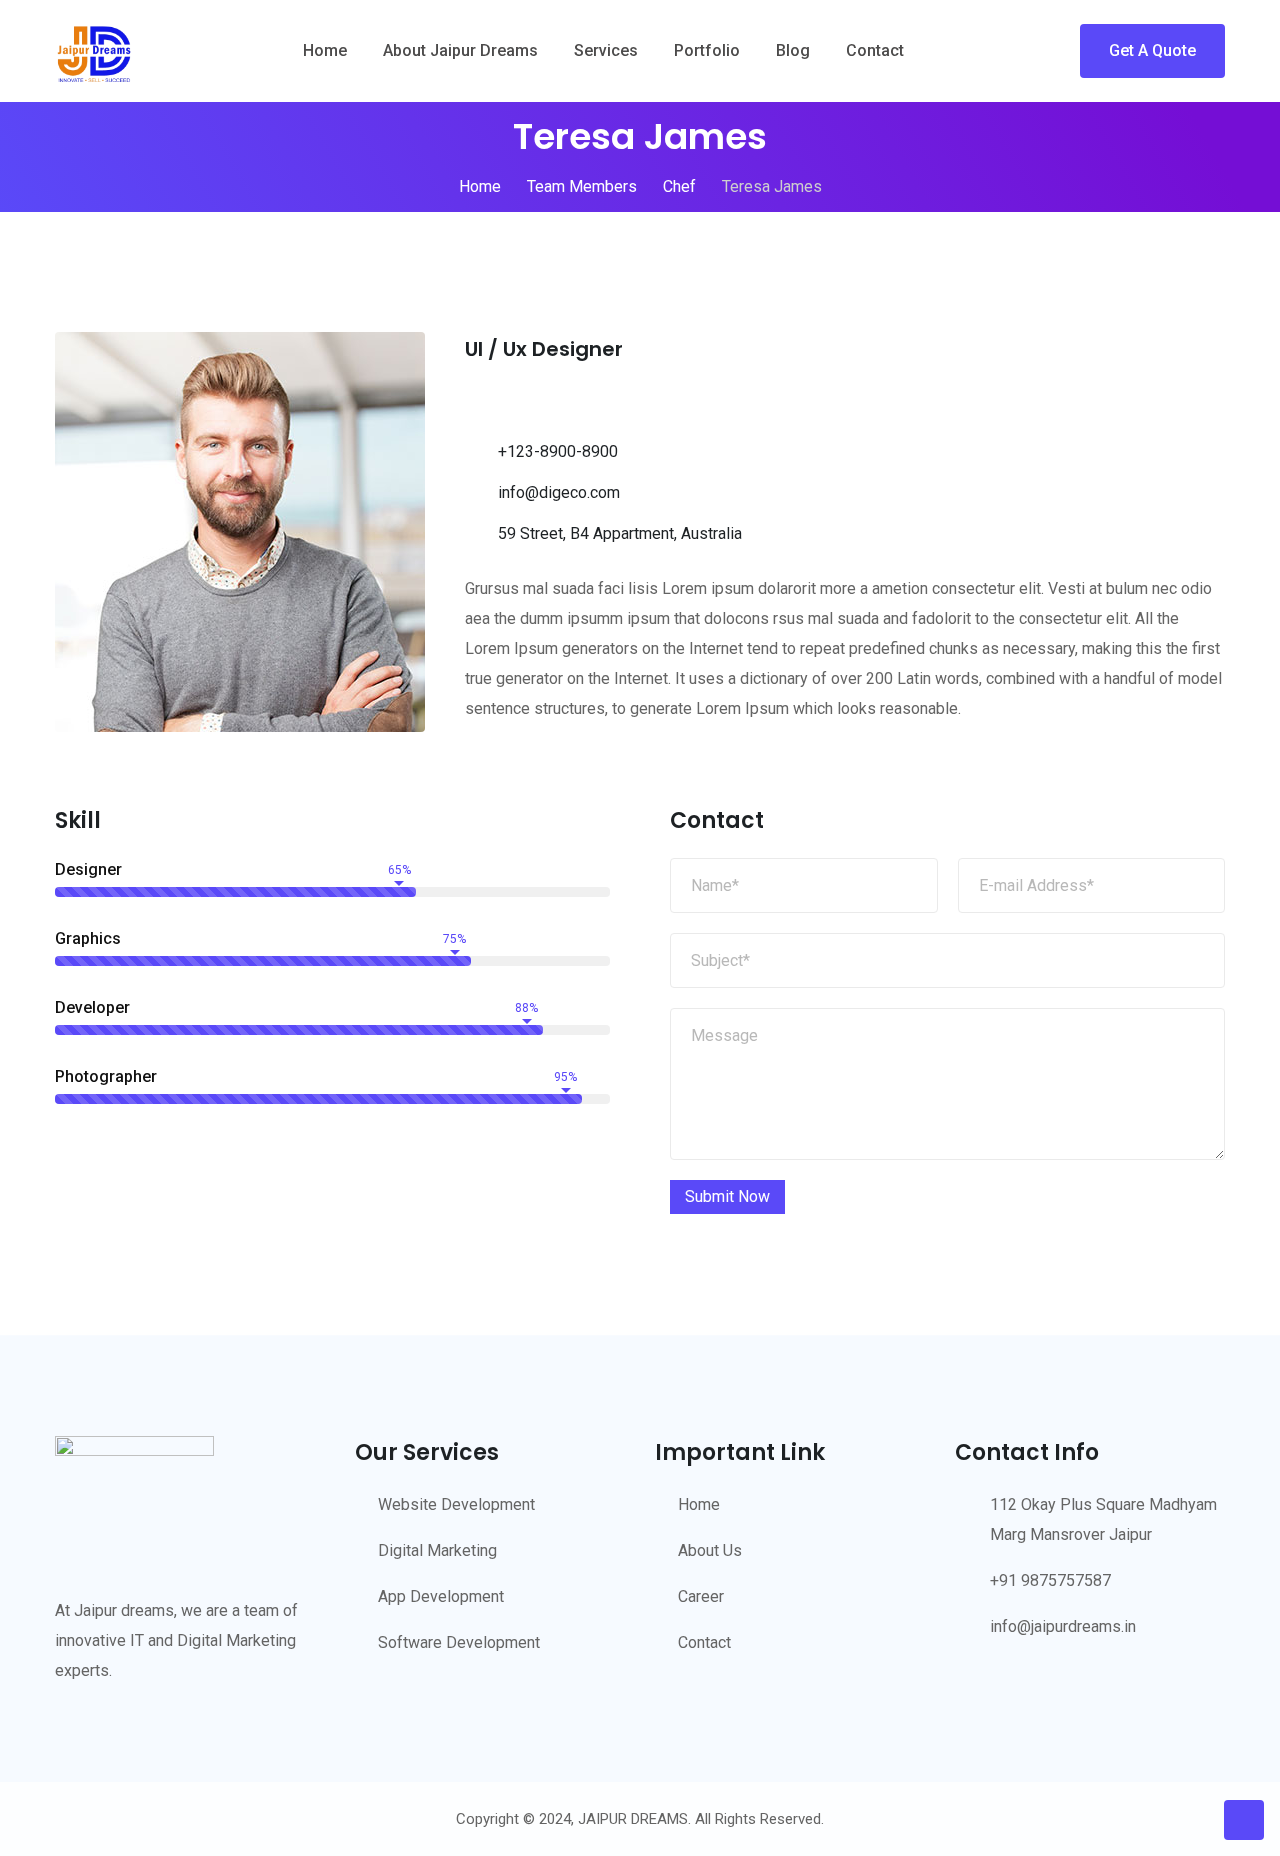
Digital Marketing (437, 1550)
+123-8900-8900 (558, 451)
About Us (710, 1550)
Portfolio (707, 50)
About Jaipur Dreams (460, 50)
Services (606, 50)
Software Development (459, 1642)
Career (701, 1596)
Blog (793, 50)
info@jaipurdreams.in (1063, 1626)
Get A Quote (1152, 50)
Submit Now (727, 1196)
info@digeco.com (559, 492)
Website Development (456, 1504)
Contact (875, 50)
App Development (441, 1596)
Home (325, 50)
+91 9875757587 (1050, 1580)
